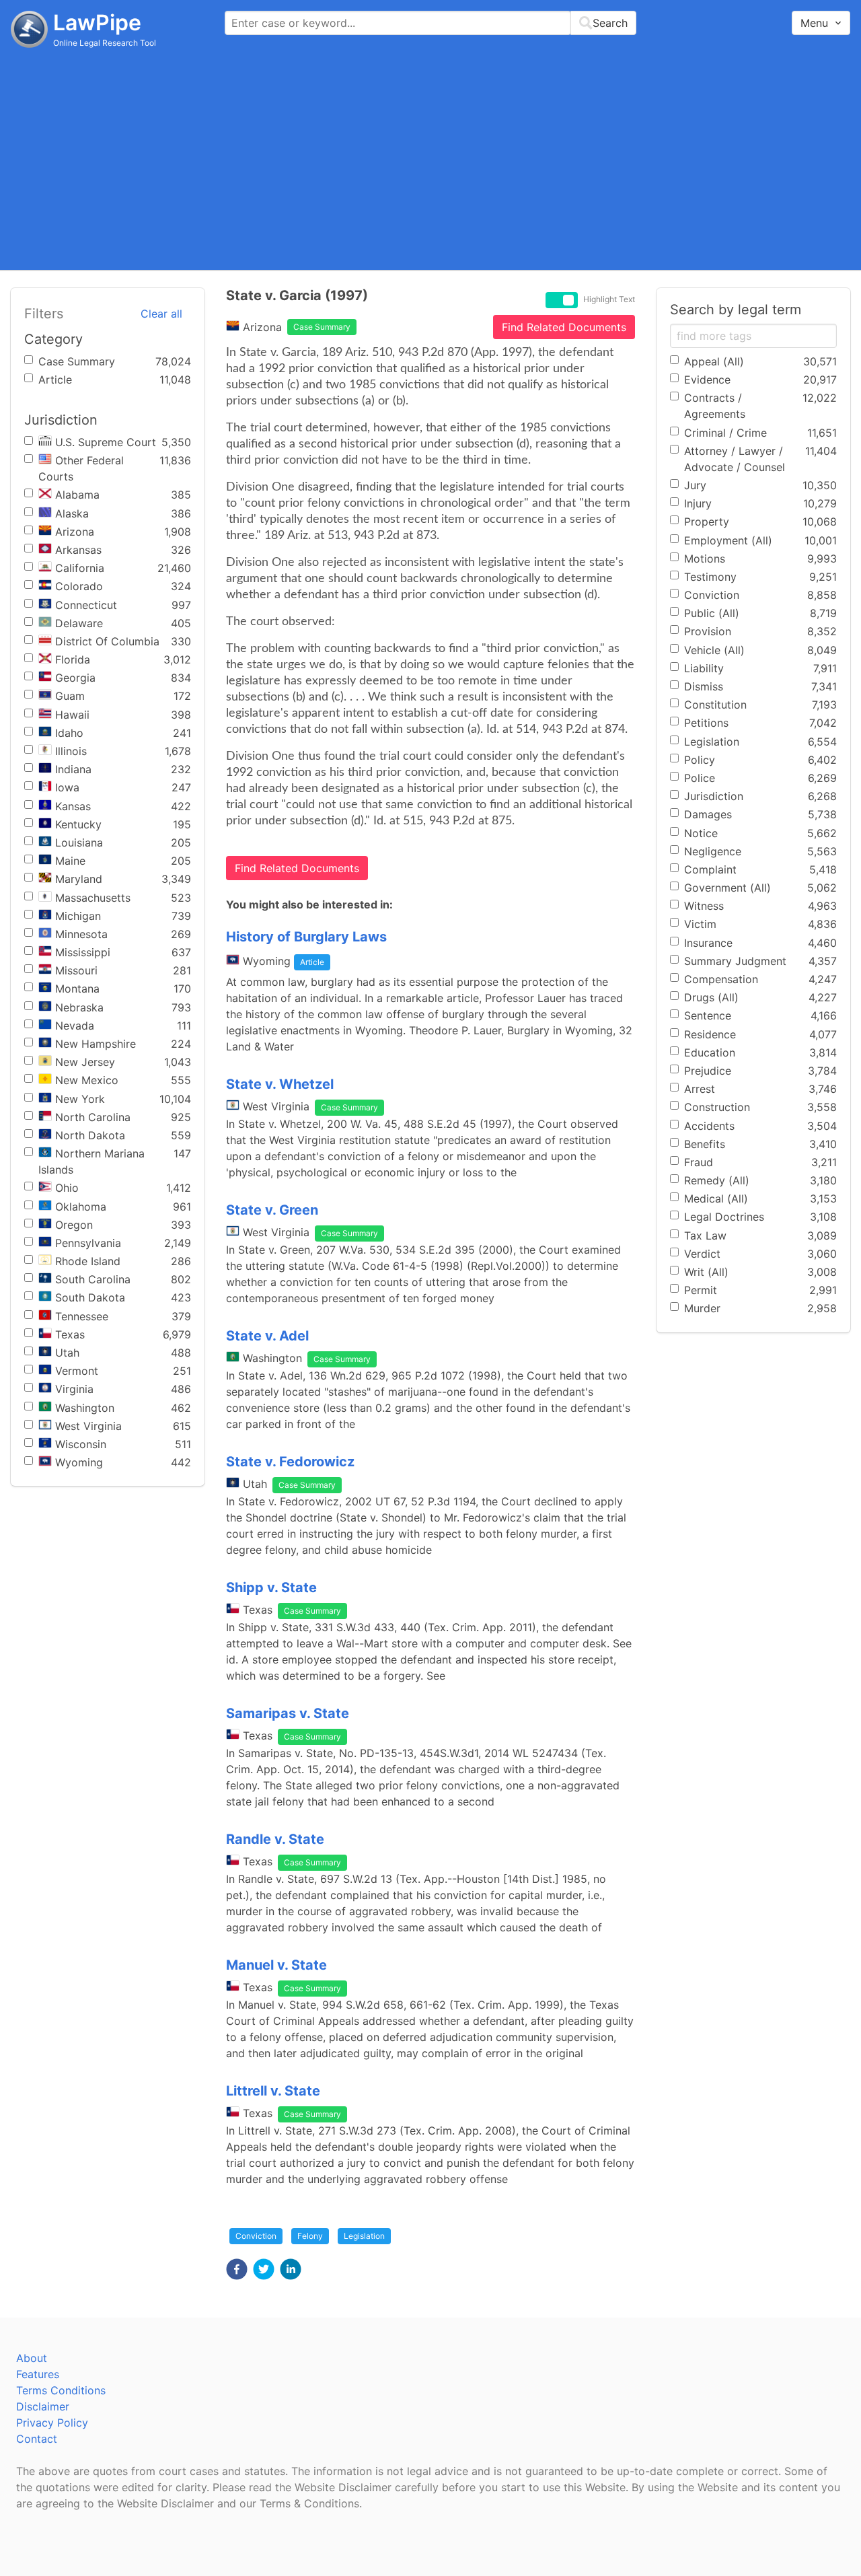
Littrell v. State (273, 2091)
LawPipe (97, 23)
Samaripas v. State (288, 1713)
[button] (237, 2269)
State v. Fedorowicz (290, 1462)
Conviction (256, 2236)
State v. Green (272, 1210)
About (32, 2358)
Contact (37, 2439)
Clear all (161, 314)
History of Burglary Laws (306, 937)
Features (38, 2374)
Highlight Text (609, 299)
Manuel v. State (276, 1965)
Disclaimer (43, 2406)
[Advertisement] (430, 158)
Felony (310, 2236)
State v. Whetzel (280, 1084)
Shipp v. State (271, 1587)
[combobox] (430, 23)
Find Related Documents (564, 327)
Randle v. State (275, 1839)
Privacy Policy (52, 2423)
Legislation (364, 2236)
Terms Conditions (61, 2390)
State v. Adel (267, 1336)
